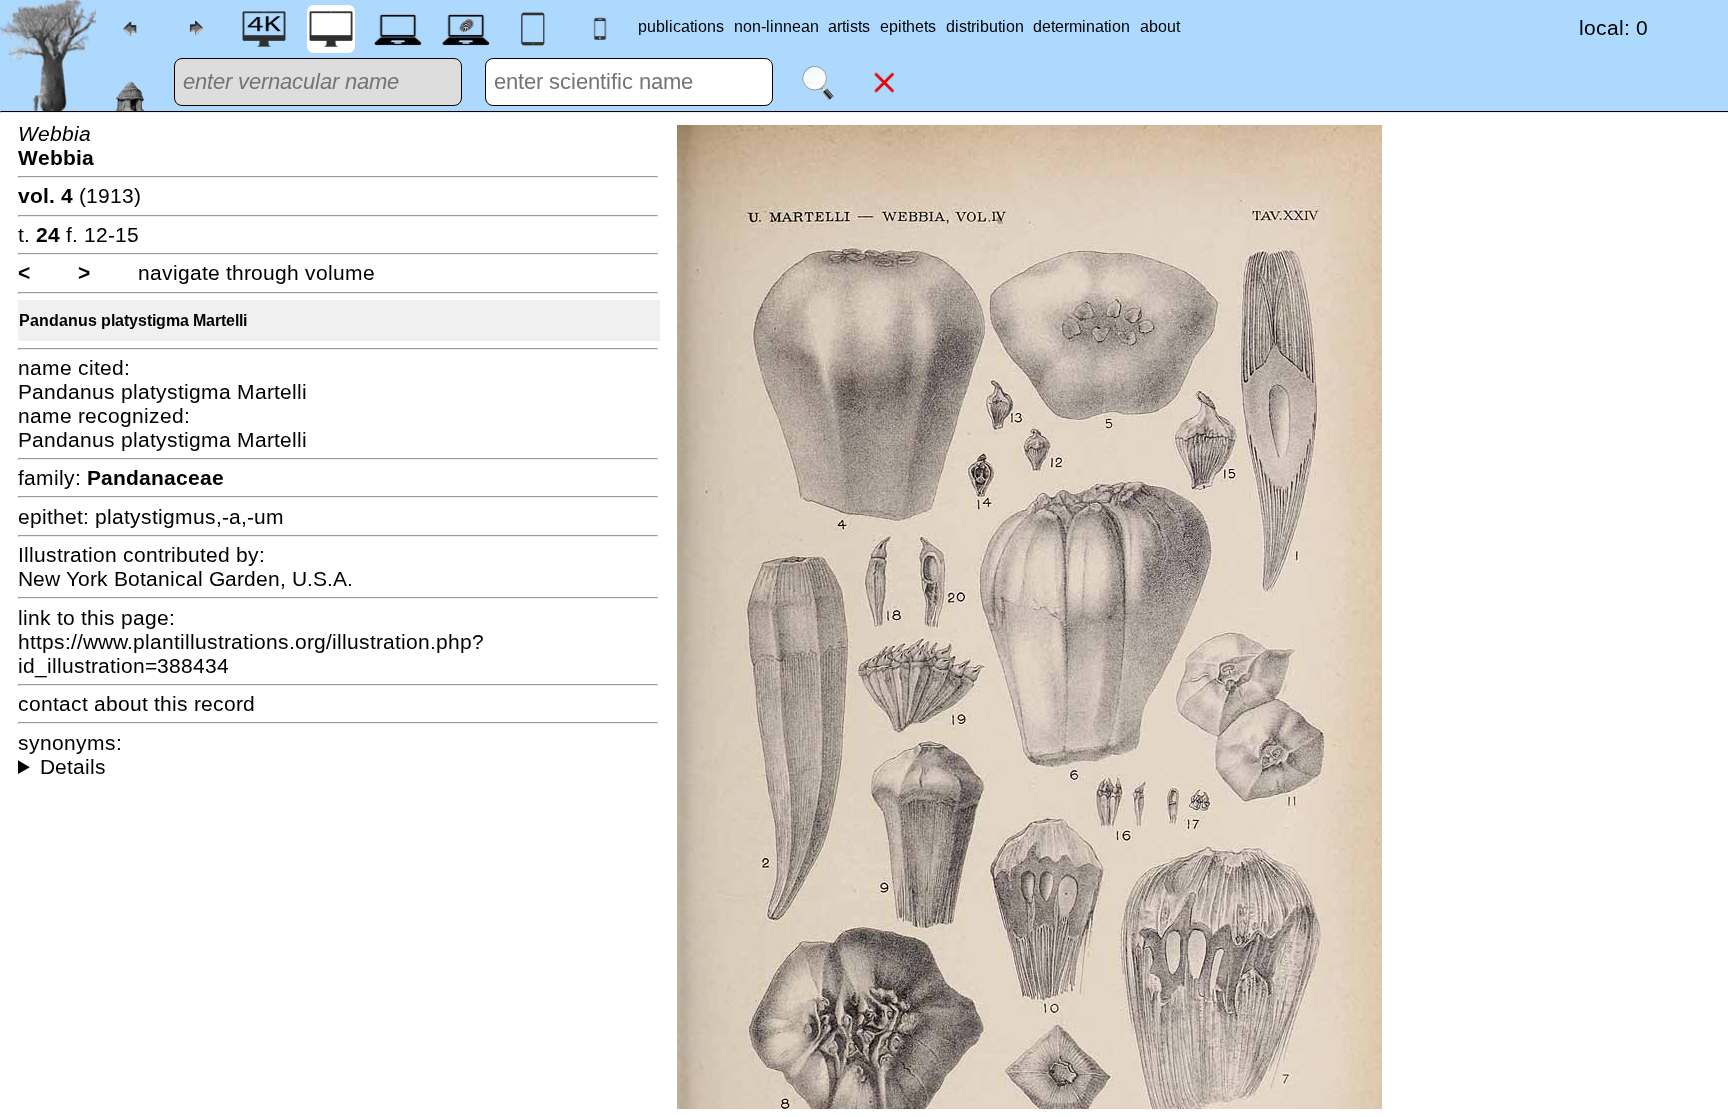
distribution (985, 26)
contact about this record (136, 703)
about (1160, 26)
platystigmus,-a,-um (189, 516)
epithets (908, 26)
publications (681, 26)
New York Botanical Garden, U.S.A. (185, 578)
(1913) (79, 195)
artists (849, 26)
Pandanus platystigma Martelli (133, 320)
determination (1081, 26)
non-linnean (776, 26)
